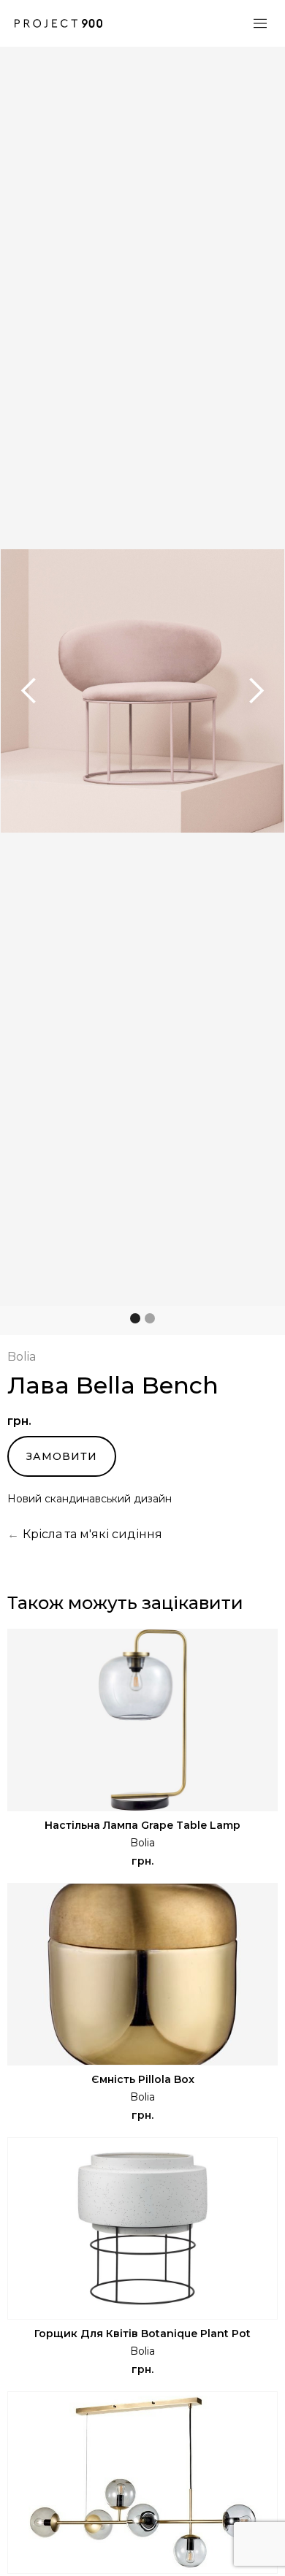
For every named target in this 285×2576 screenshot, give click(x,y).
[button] (29, 691)
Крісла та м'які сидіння (92, 1534)
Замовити (62, 1456)
